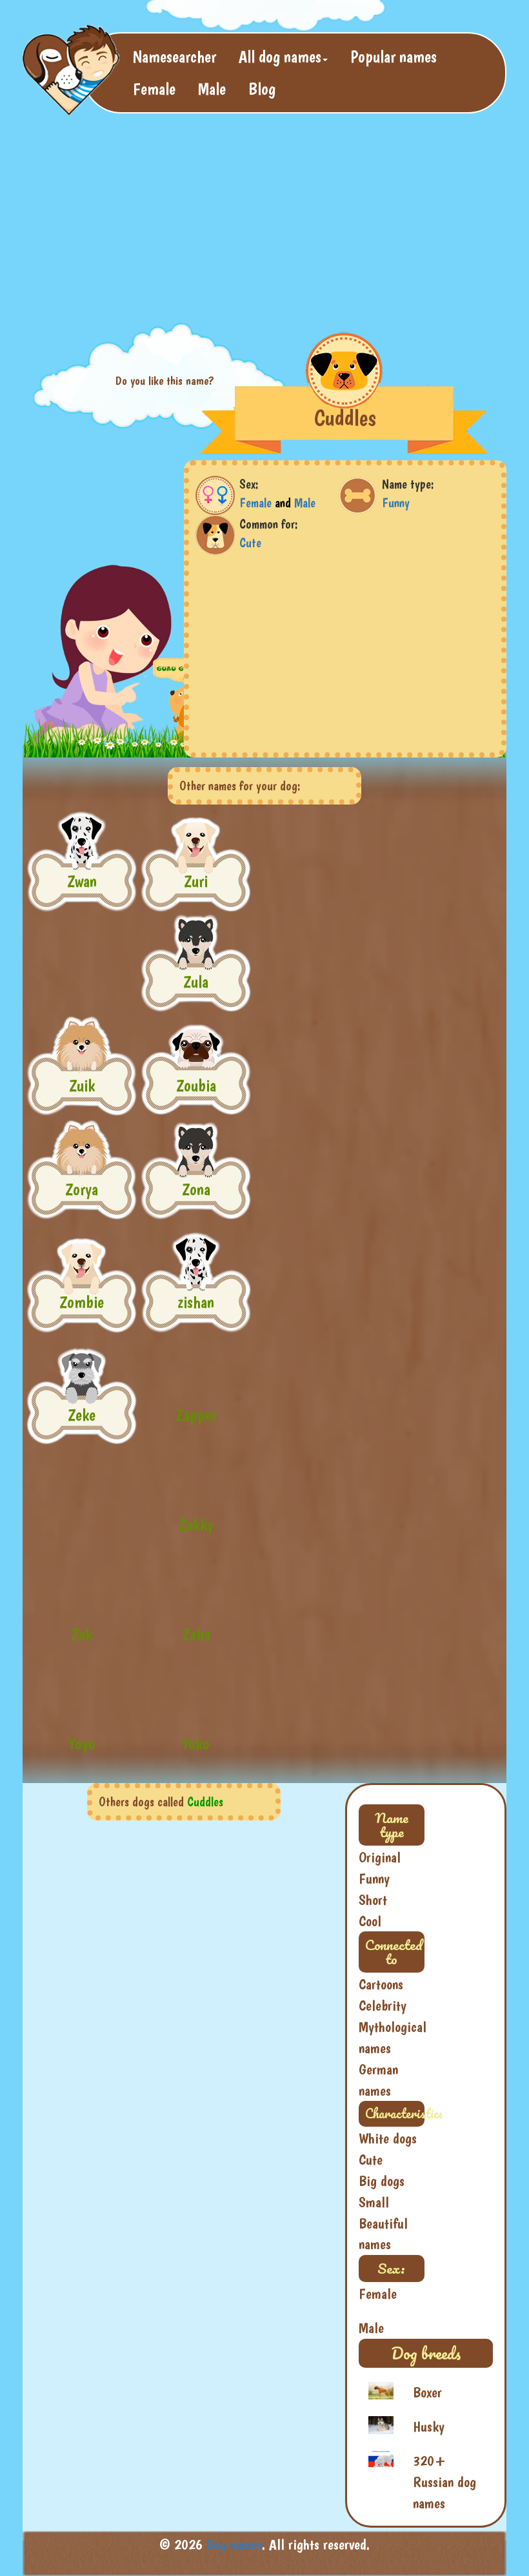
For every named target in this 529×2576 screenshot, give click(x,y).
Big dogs (382, 2181)
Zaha (196, 1634)
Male (212, 89)
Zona (196, 1189)
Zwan (82, 881)
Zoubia (196, 1085)
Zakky (196, 1524)
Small (374, 2202)
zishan (196, 1302)
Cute (250, 543)
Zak (82, 1634)
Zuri (196, 881)
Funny (396, 503)
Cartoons (381, 1984)
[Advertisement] (257, 217)
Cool (370, 1921)
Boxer (427, 2392)
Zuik (82, 1085)
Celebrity (383, 2005)
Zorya (82, 1189)
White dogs (388, 2138)
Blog (262, 89)
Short (373, 1900)
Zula (196, 981)
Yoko (196, 1743)
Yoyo (82, 1743)
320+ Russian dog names (444, 2482)
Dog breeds (426, 2353)
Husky (429, 2426)
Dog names (234, 2544)
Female (154, 89)
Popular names (394, 56)
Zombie (82, 1302)
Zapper (196, 1415)
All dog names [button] (280, 56)
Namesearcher (175, 56)
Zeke (82, 1415)
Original (380, 1857)
